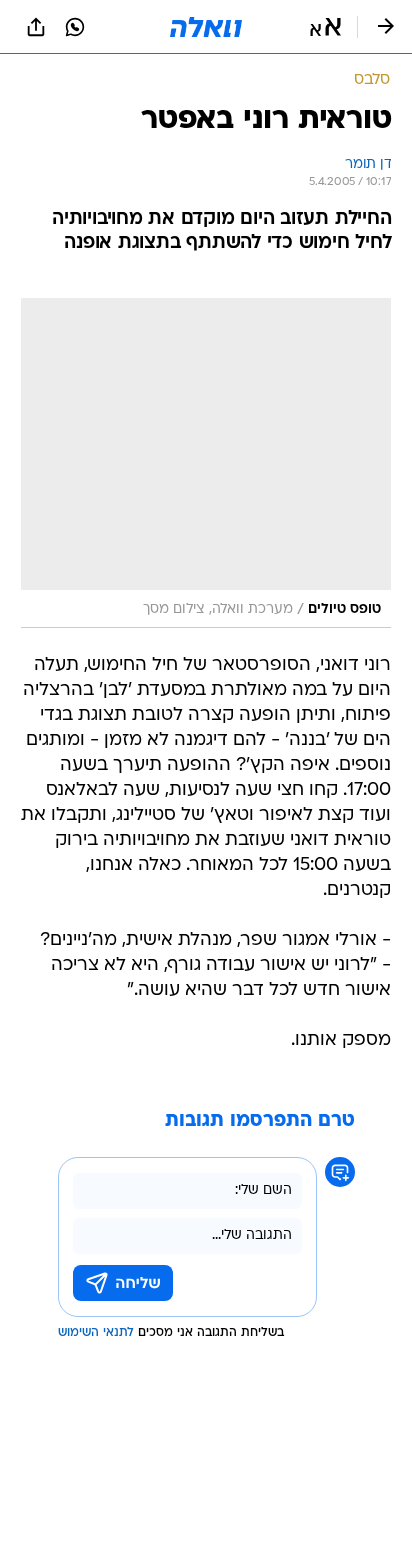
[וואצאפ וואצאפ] (75, 27)
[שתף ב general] (36, 27)
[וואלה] (206, 27)
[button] (325, 27)
